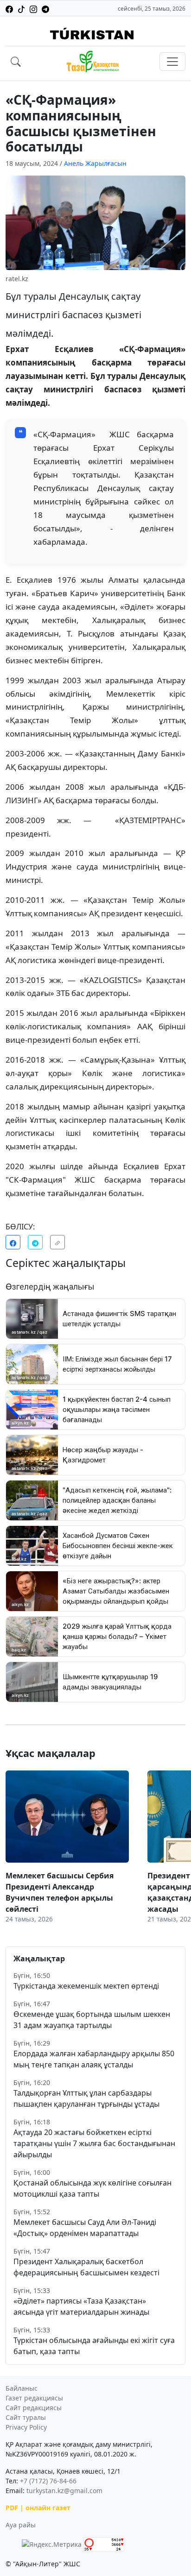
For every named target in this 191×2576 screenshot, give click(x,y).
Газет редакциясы (34, 2398)
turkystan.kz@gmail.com (64, 2491)
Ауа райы (21, 2525)
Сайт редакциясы (34, 2408)
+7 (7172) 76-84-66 (48, 2481)
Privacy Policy (26, 2427)
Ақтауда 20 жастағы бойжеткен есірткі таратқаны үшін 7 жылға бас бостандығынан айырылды (94, 2143)
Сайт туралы (26, 2417)
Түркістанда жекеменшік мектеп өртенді (86, 1986)
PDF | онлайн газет (38, 2508)
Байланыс (22, 2388)
